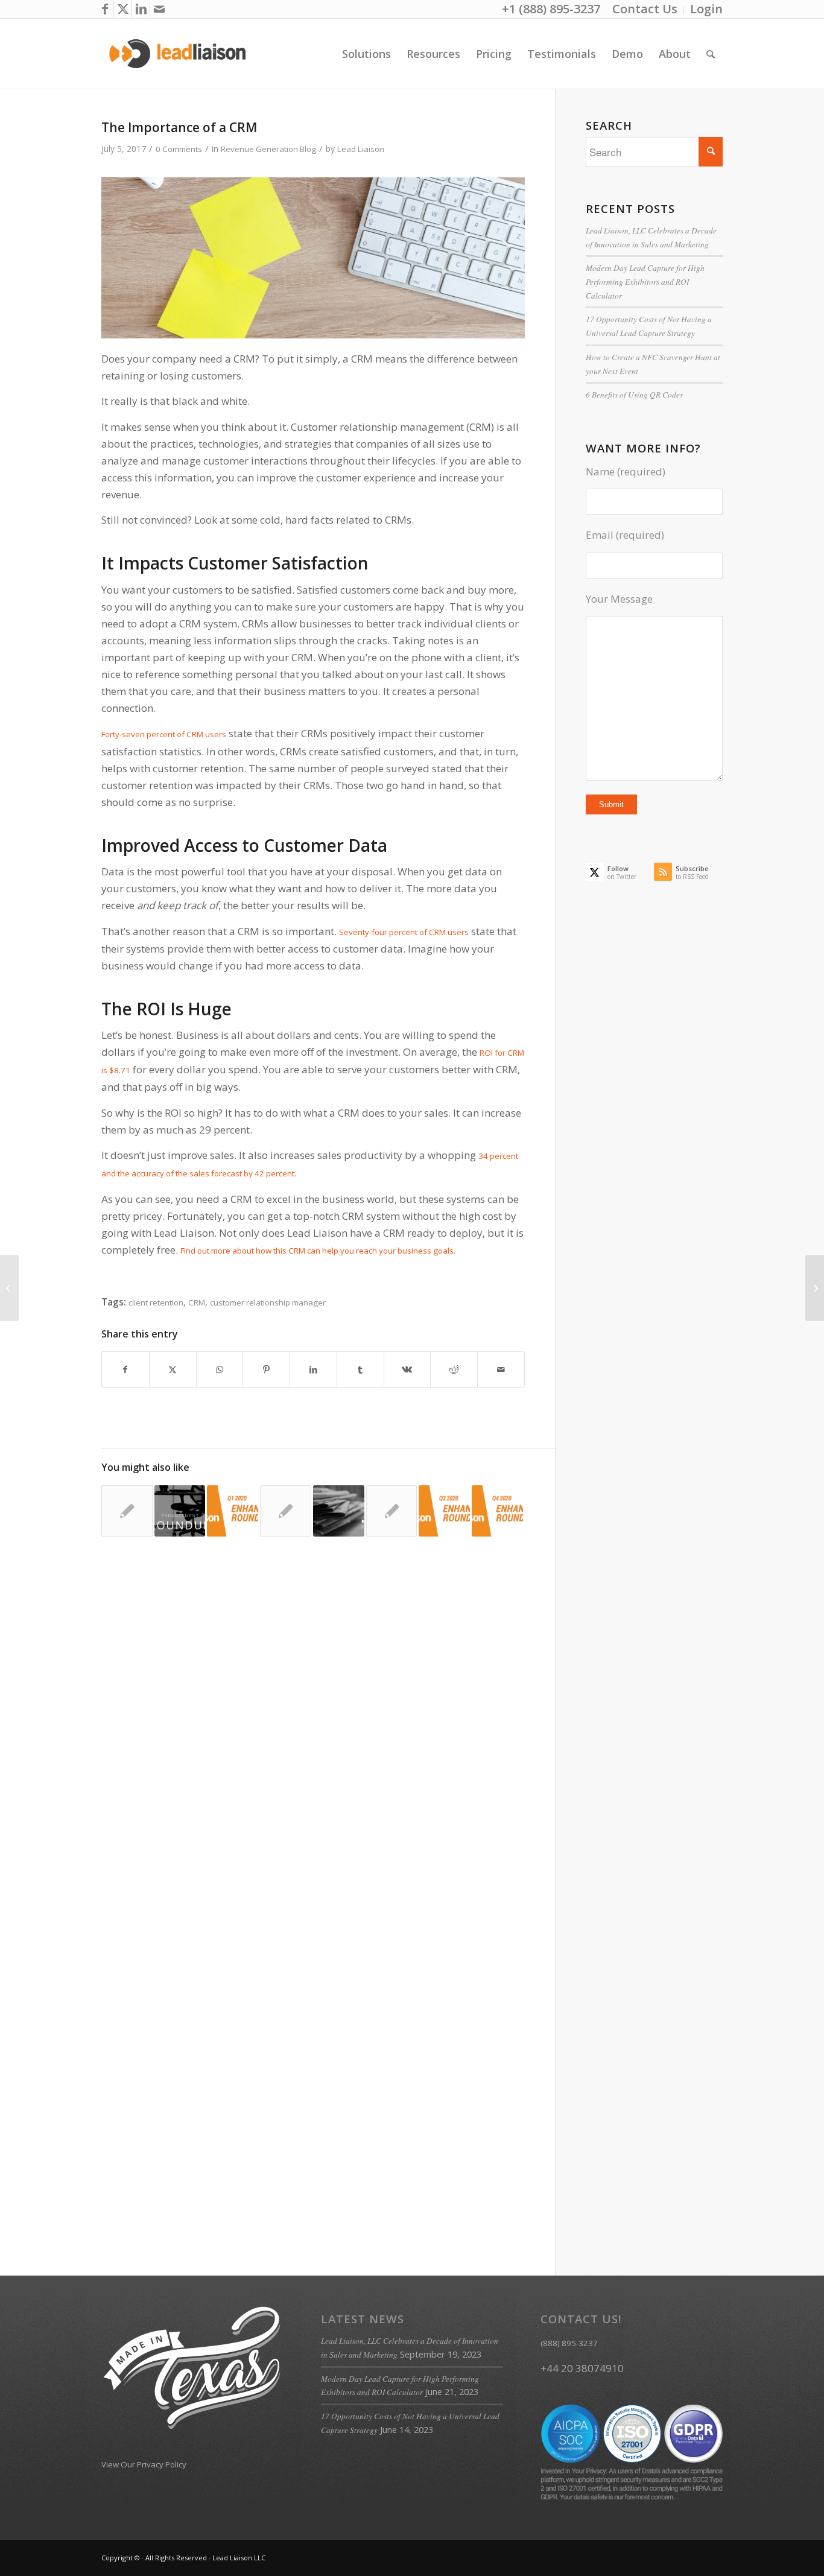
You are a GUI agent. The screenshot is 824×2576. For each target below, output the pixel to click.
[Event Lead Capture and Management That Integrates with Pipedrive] (339, 1511)
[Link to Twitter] (123, 9)
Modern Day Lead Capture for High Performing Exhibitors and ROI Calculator (645, 281)
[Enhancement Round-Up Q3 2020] (444, 1511)
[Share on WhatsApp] (220, 1369)
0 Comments (179, 149)
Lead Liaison (361, 149)
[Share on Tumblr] (360, 1369)
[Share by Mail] (501, 1369)
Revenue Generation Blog (268, 149)
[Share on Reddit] (454, 1369)
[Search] (711, 54)
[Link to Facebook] (105, 9)
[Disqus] (328, 1742)
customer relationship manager (268, 1302)
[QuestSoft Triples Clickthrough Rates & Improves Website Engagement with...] (9, 1288)
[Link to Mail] (159, 9)
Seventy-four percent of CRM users (404, 932)
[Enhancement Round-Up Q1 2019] (180, 1511)
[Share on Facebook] (125, 1369)
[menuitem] (645, 10)
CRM (197, 1302)
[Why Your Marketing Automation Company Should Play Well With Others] (392, 1511)
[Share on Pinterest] (266, 1369)
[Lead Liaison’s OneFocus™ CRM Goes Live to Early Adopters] (127, 1511)
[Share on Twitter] (173, 1369)
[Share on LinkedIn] (313, 1369)
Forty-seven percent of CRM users (164, 734)
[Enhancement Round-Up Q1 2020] (233, 1511)
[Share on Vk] (407, 1369)
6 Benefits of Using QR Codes (634, 395)
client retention (156, 1302)
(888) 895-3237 (569, 2343)
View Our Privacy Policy (144, 2464)
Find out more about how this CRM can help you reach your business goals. (318, 1251)
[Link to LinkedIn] (141, 9)
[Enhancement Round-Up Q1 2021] (497, 1511)
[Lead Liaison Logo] (178, 54)
